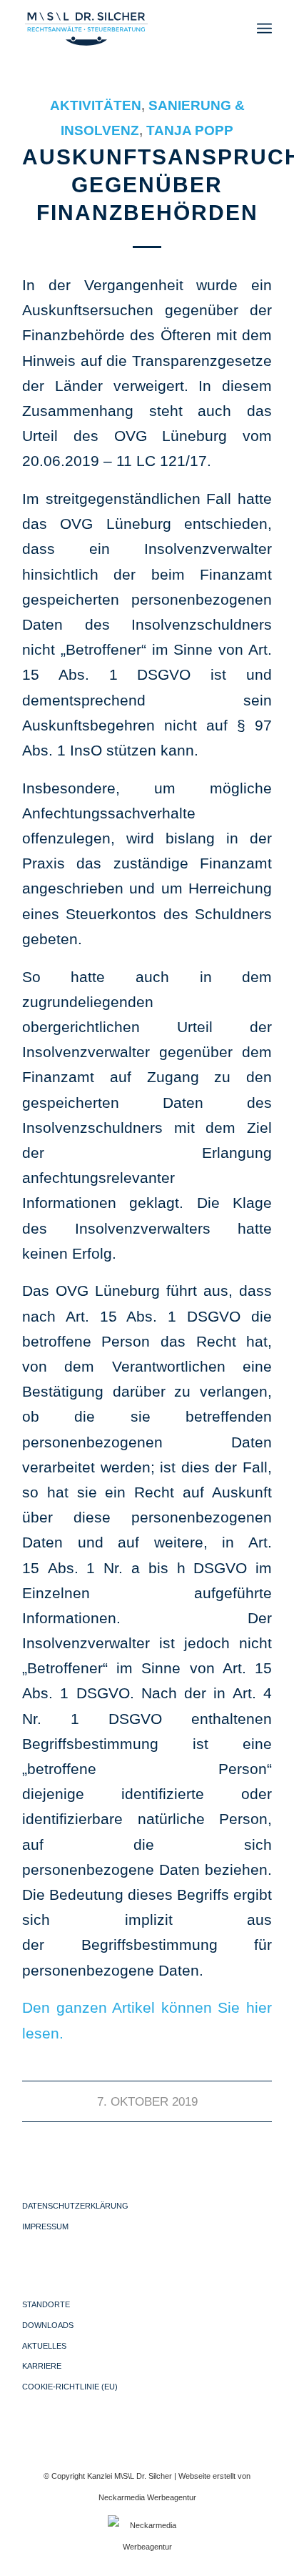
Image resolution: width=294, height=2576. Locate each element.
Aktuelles (44, 2346)
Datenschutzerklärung (75, 2206)
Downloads (48, 2325)
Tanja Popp (190, 130)
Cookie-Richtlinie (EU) (70, 2387)
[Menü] (264, 29)
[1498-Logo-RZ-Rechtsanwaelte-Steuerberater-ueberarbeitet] (122, 29)
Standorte (46, 2304)
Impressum (45, 2226)
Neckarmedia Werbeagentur (147, 2497)
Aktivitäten (96, 105)
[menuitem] (264, 29)
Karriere (42, 2366)
